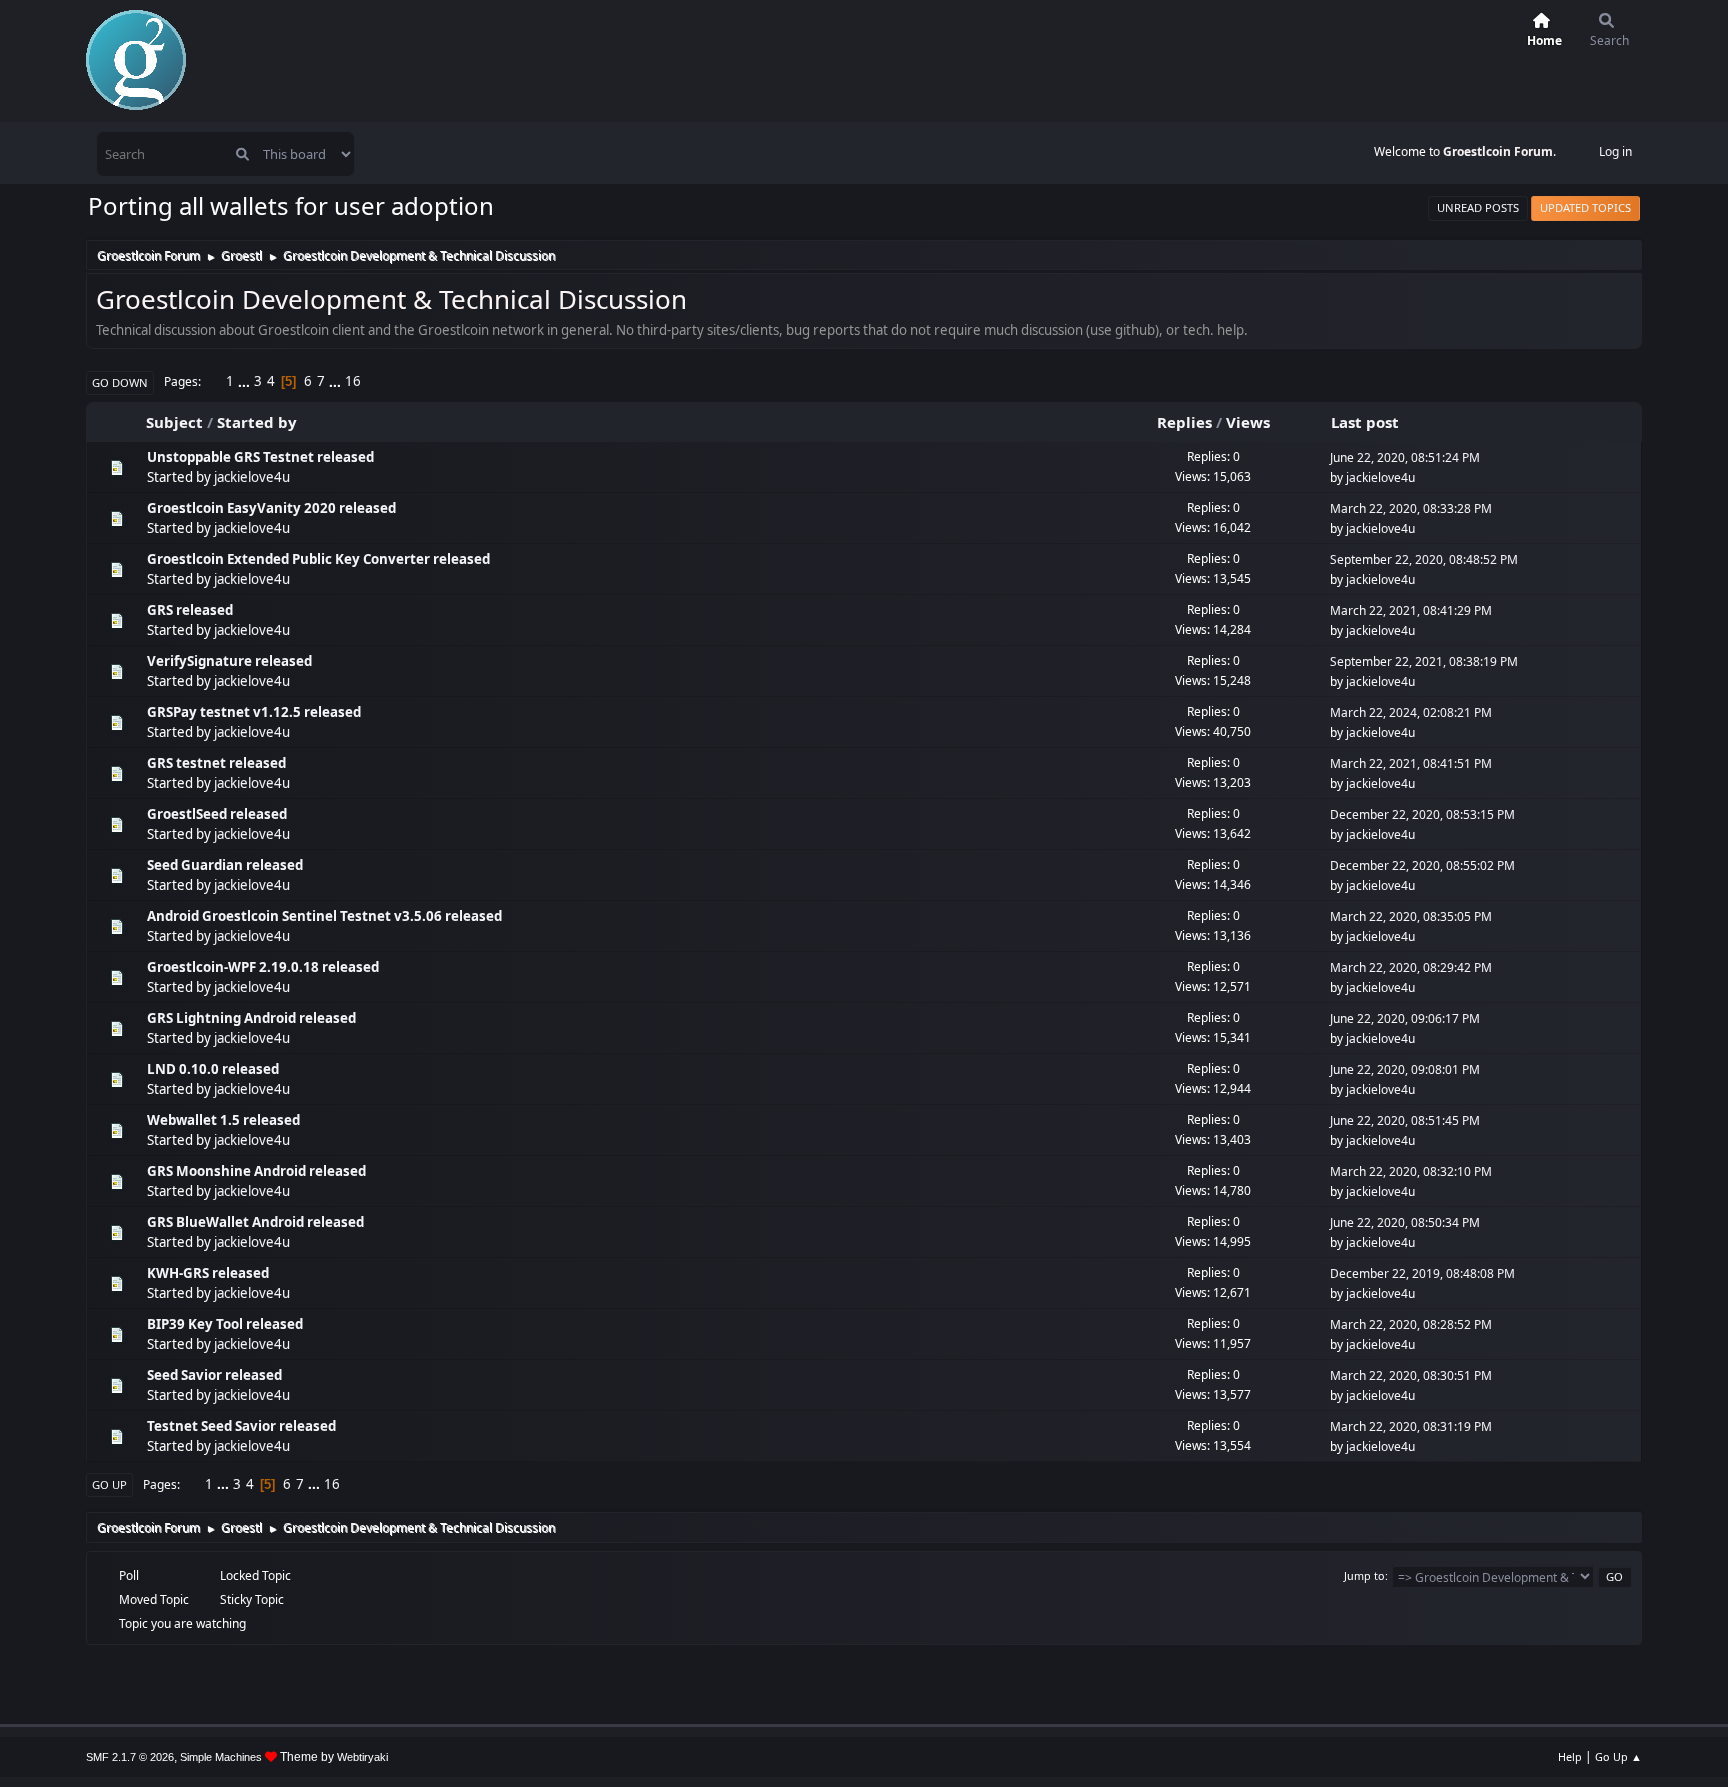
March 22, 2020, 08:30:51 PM (1411, 1375)
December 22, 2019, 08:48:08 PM (1422, 1273)
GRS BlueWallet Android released (255, 1222)
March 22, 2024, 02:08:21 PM (1411, 712)
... (245, 381)
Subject (174, 422)
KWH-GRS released (208, 1273)
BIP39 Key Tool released (225, 1324)
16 (353, 381)
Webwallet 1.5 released (223, 1120)
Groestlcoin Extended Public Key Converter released (318, 559)
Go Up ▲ (1618, 1756)
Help (1570, 1756)
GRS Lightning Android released (251, 1018)
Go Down (120, 382)
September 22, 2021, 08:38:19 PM (1424, 661)
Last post (1365, 422)
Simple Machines (221, 1757)
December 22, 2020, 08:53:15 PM (1422, 814)
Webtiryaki (362, 1757)
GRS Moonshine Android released (256, 1171)
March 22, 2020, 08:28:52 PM (1411, 1324)
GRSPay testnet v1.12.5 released (254, 712)
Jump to (1364, 1575)
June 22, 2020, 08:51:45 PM (1405, 1120)
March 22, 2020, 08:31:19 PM (1411, 1426)
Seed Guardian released (225, 865)
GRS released (190, 610)
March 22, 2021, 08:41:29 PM (1411, 610)
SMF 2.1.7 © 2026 (130, 1757)
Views (1248, 422)
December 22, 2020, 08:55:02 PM (1422, 865)
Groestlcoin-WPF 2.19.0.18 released (263, 967)
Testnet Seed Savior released (241, 1426)
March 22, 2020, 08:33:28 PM (1411, 508)
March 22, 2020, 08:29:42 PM (1411, 967)
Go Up (109, 1484)
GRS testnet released (216, 763)
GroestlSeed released (217, 814)
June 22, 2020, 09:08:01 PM (1405, 1069)
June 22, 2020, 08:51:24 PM (1405, 457)
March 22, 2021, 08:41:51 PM (1411, 763)
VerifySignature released (229, 661)
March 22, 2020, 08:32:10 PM (1411, 1171)
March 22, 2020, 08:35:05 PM (1411, 916)
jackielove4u (252, 477)
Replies (1184, 422)
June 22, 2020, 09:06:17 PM (1405, 1018)
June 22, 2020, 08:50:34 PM (1405, 1222)
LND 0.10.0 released (213, 1069)
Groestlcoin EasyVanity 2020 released (271, 508)
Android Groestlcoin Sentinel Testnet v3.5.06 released (324, 916)
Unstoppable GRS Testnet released (260, 457)
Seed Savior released (214, 1375)
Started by (257, 422)
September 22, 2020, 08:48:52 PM (1424, 559)
